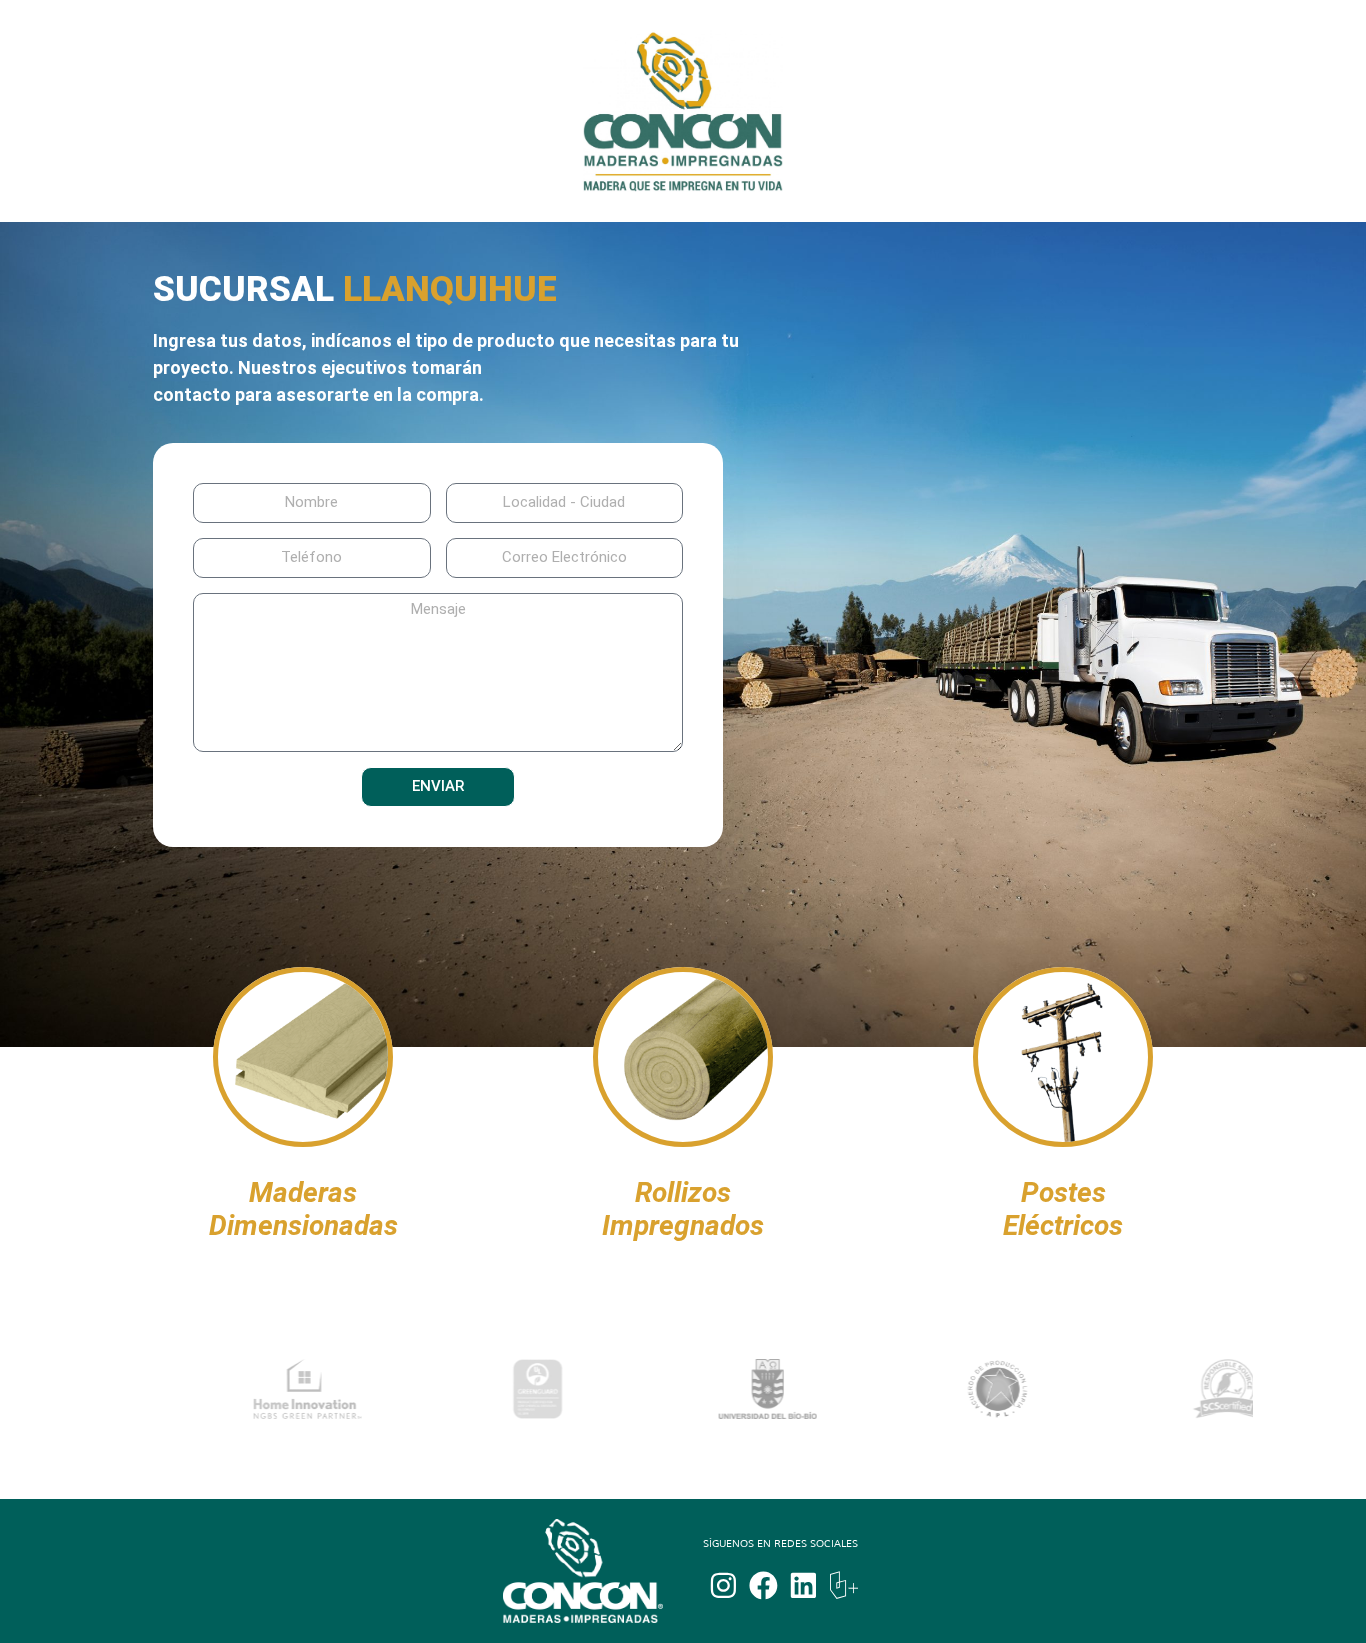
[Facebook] (763, 1585)
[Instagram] (723, 1585)
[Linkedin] (804, 1585)
